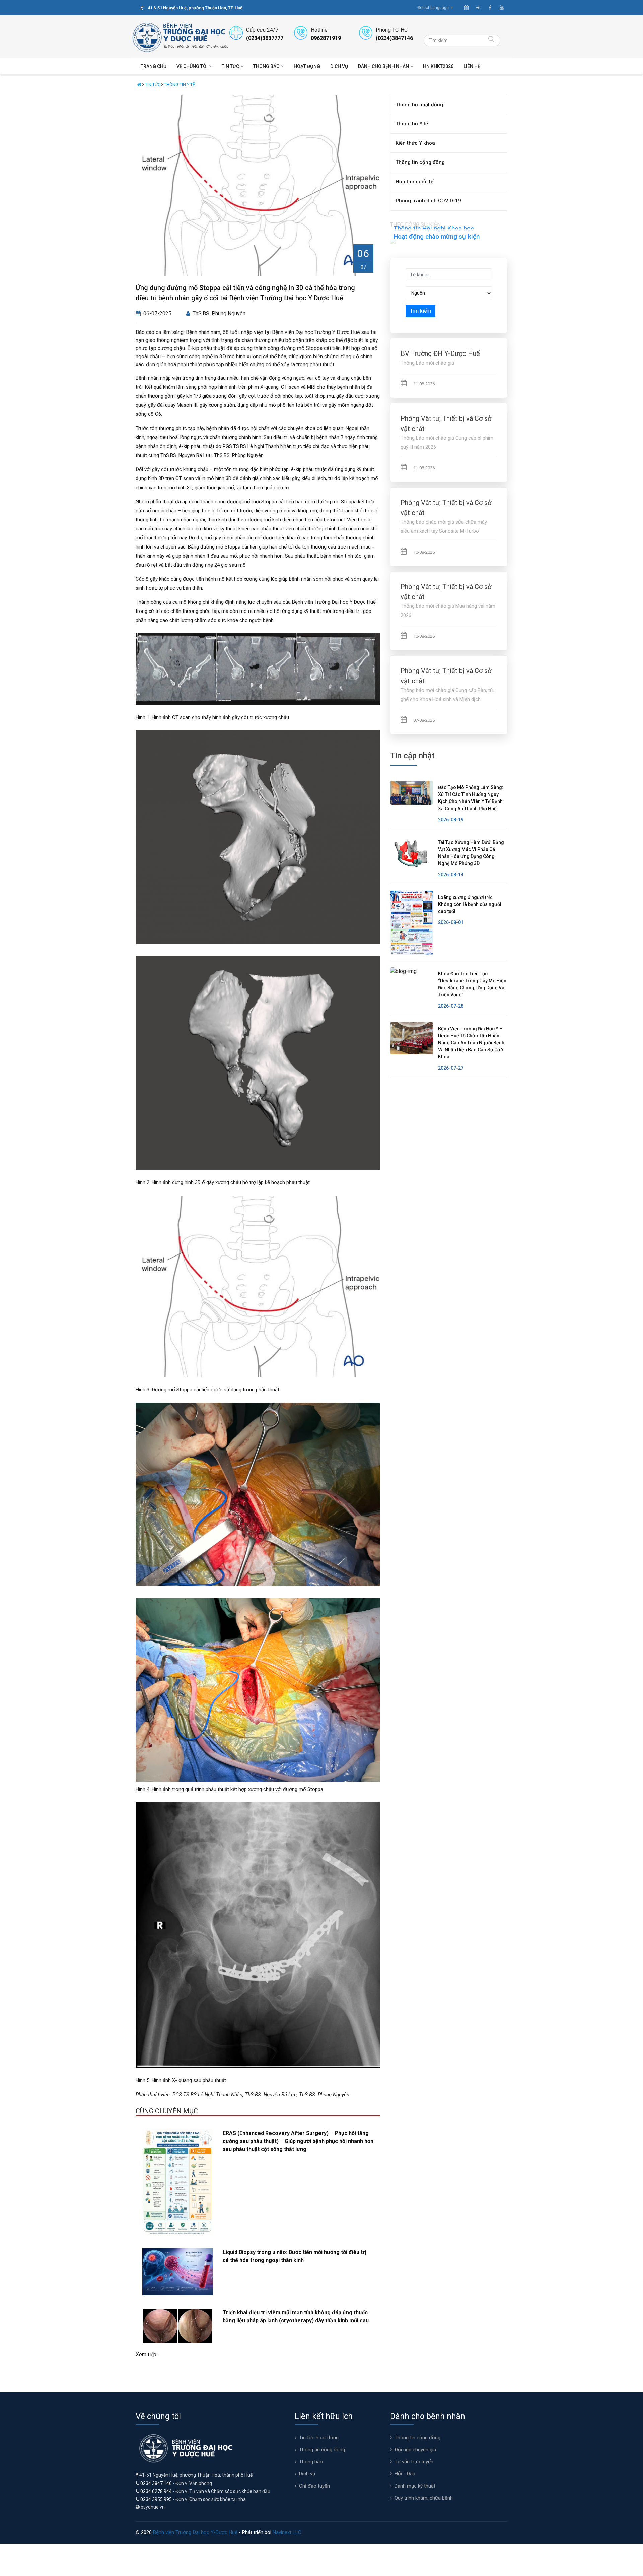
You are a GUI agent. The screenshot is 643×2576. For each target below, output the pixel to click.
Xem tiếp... (148, 2354)
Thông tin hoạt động (419, 105)
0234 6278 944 (156, 2491)
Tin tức (230, 66)
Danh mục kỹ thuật (415, 2486)
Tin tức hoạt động (319, 2438)
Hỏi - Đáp (405, 2474)
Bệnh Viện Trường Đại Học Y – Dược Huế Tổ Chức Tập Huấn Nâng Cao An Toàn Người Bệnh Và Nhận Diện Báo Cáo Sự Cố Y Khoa (471, 1043)
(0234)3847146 (394, 38)
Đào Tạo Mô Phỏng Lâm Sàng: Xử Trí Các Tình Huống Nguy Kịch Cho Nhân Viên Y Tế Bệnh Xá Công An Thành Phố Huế (471, 798)
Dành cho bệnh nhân (383, 66)
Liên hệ (472, 66)
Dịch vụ (339, 66)
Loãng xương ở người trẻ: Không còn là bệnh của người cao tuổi (470, 904)
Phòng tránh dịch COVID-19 (428, 201)
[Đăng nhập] (478, 8)
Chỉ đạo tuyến (314, 2486)
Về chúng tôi (192, 66)
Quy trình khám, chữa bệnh (424, 2498)
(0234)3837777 (265, 38)
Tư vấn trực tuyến (414, 2462)
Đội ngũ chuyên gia (415, 2450)
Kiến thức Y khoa (415, 143)
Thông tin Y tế (180, 85)
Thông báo (266, 66)
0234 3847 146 (156, 2483)
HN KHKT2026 (438, 66)
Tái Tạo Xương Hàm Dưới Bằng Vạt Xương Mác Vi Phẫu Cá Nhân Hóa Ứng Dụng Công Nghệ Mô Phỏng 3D (471, 853)
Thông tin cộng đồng (420, 162)
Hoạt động (307, 66)
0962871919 (326, 38)
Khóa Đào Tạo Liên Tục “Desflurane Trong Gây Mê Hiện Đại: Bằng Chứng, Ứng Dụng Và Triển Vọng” (472, 984)
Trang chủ (154, 66)
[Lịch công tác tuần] (466, 8)
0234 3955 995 (156, 2499)
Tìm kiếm (420, 311)
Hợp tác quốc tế (414, 182)
